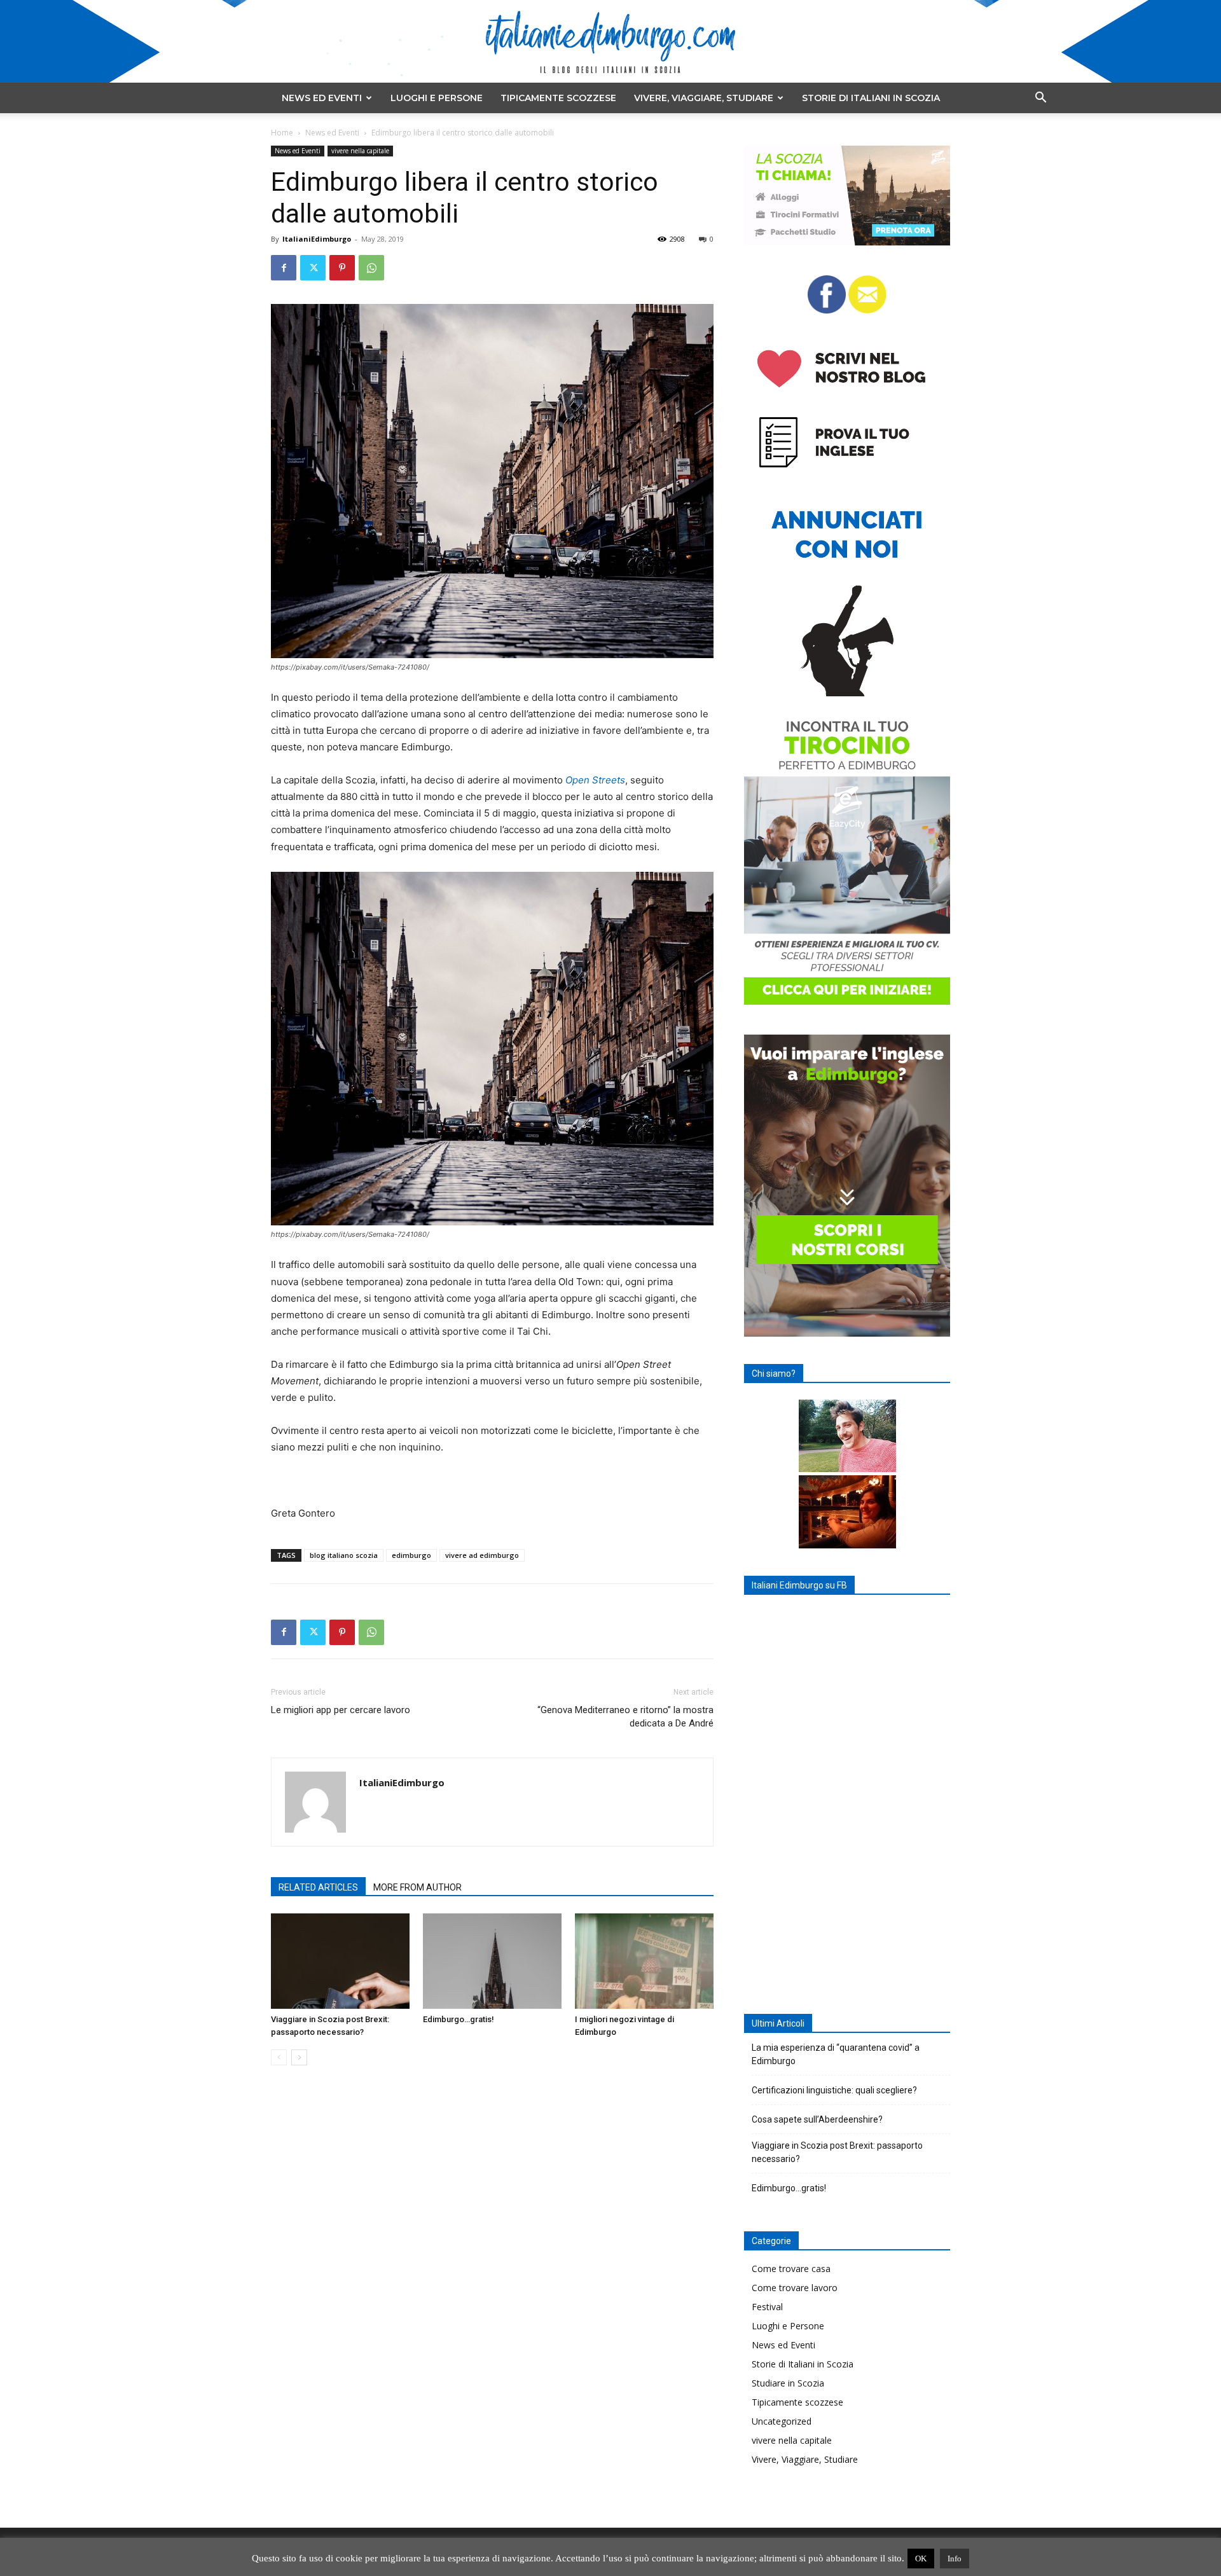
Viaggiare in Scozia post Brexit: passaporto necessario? (837, 2152)
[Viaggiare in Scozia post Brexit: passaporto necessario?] (340, 1961)
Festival (767, 2307)
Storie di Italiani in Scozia (871, 98)
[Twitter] (313, 268)
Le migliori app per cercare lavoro (341, 1710)
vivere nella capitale (360, 151)
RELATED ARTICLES (318, 1887)
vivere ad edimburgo (482, 1555)
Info (955, 2559)
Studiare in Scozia (788, 2383)
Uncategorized (782, 2421)
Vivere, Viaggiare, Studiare (704, 98)
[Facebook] (284, 268)
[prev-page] (279, 2057)
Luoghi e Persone (437, 98)
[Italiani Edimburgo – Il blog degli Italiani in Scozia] (610, 42)
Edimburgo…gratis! (459, 2019)
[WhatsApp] (371, 268)
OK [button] (921, 2559)
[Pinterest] (342, 268)
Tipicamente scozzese (558, 98)
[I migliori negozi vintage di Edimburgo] (644, 1961)
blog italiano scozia (344, 1555)
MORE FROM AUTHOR (417, 1887)
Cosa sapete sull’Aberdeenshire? (817, 2119)
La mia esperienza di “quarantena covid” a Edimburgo (836, 2054)
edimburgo (411, 1555)
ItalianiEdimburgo (317, 239)
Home (282, 133)
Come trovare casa (791, 2269)
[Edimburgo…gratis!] (492, 1961)
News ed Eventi (322, 98)
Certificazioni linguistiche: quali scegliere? (834, 2090)
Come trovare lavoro (795, 2288)
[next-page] (299, 2057)
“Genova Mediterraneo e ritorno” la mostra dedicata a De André (625, 1717)
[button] (1040, 99)
